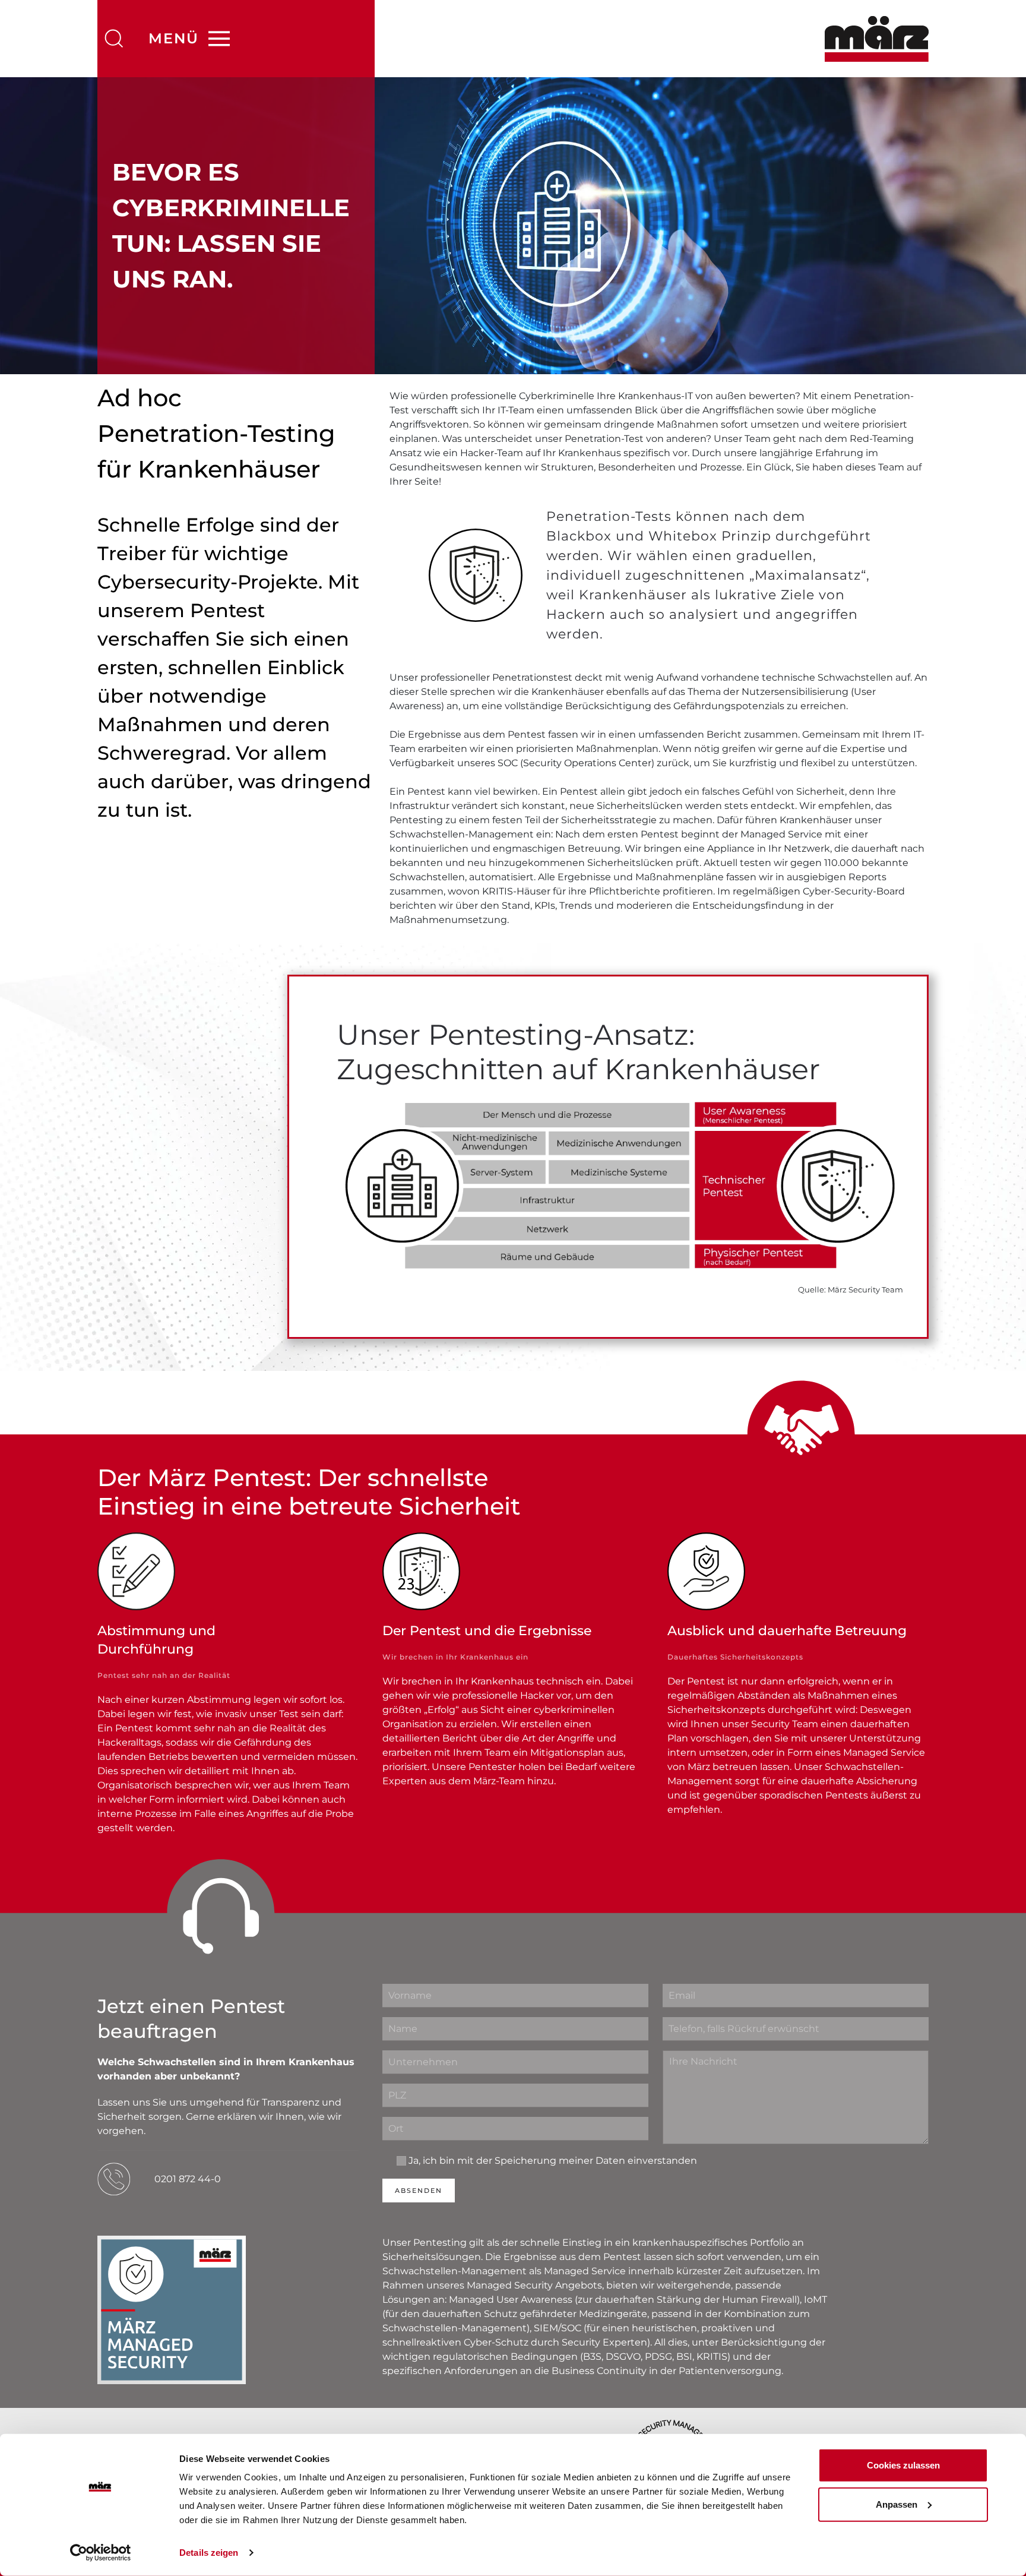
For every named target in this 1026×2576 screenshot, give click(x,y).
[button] (114, 39)
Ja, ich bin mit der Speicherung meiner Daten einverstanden (553, 2161)
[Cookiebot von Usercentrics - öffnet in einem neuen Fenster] (101, 2553)
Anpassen (897, 2504)
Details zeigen (209, 2553)
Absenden (419, 2191)
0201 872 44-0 (188, 2179)
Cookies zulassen (903, 2465)
